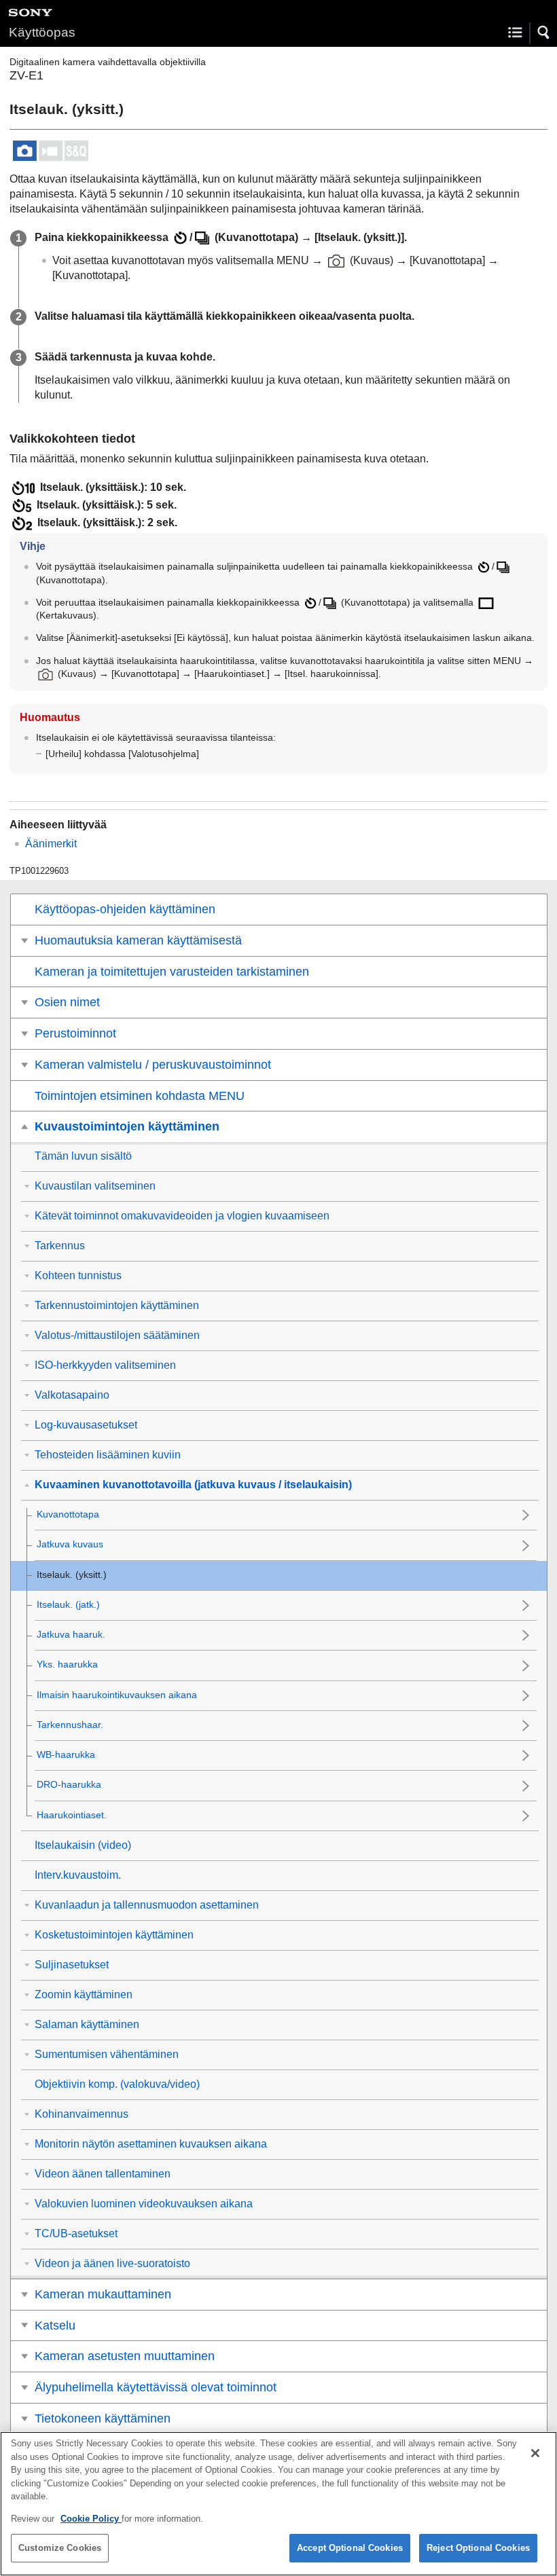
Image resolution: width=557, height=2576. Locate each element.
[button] (544, 33)
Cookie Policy (91, 2519)
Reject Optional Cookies (478, 2548)
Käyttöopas (42, 32)
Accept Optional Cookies (350, 2548)
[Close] (535, 2453)
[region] (278, 2504)
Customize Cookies (60, 2548)
